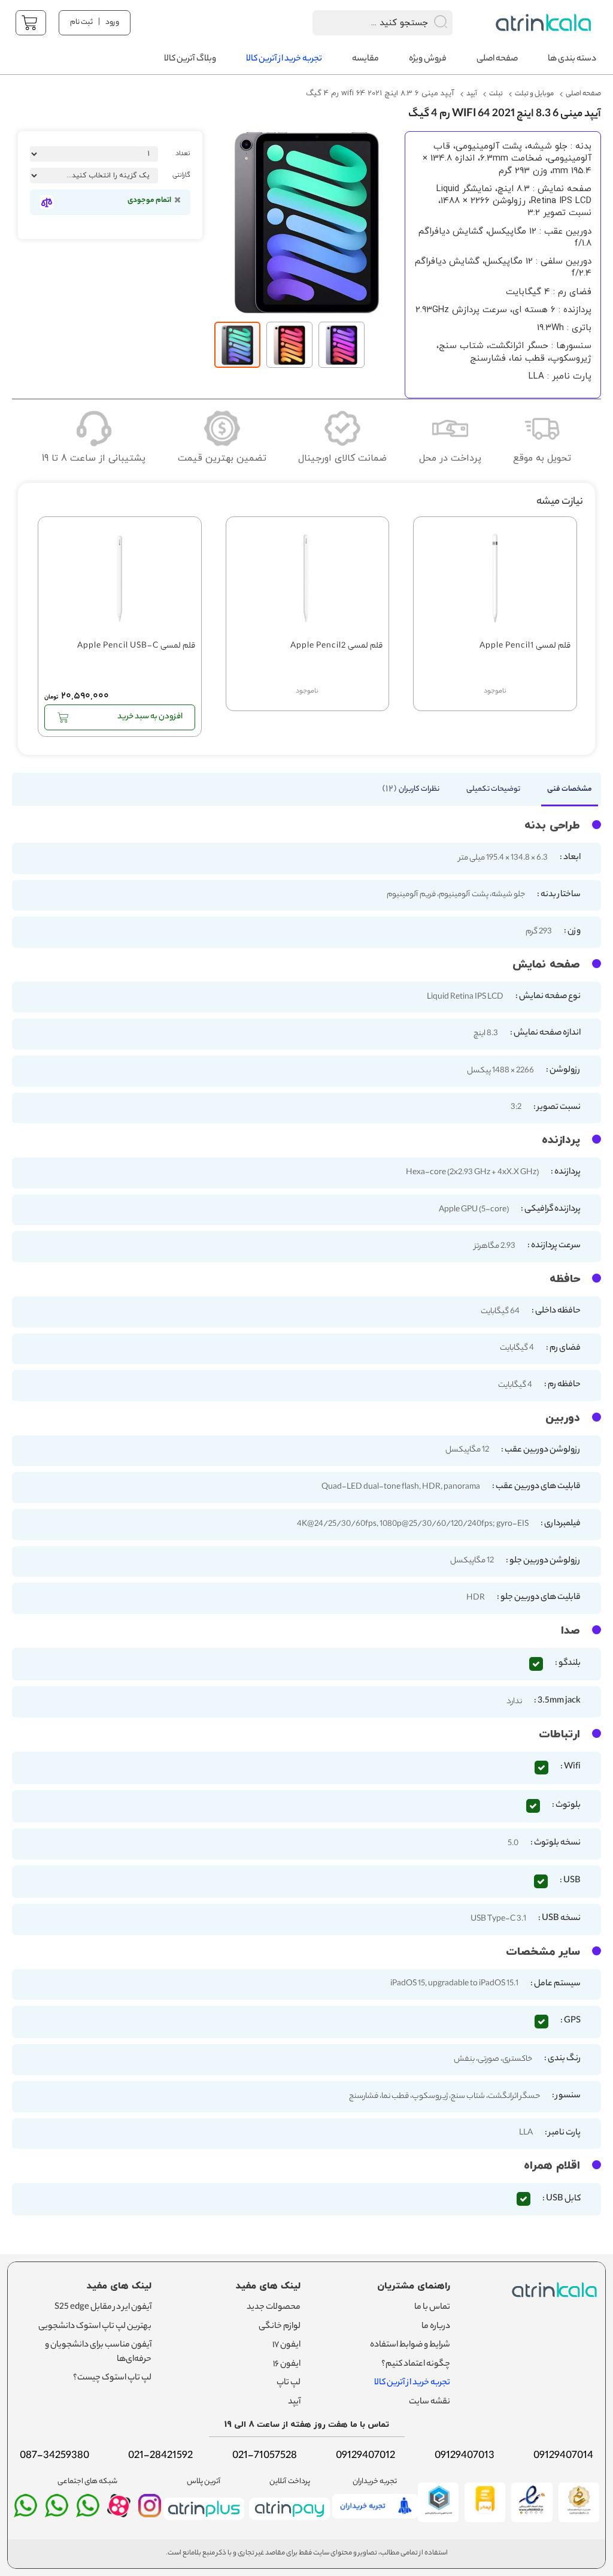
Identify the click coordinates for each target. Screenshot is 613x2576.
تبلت (496, 94)
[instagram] (150, 2511)
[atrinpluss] (204, 2522)
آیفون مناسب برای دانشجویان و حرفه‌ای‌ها (98, 2353)
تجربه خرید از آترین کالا (412, 2383)
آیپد (472, 94)
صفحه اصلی (583, 94)
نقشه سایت (430, 2402)
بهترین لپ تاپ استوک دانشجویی (95, 2327)
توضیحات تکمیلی (493, 789)
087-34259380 (54, 2456)
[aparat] (119, 2514)
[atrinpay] (289, 2522)
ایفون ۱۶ (287, 2365)
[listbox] (94, 176)
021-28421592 (160, 2456)
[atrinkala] (88, 2511)
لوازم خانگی (280, 2327)
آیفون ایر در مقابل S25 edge (103, 2308)
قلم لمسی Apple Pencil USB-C (136, 647)
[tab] (564, 793)
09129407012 (365, 2456)
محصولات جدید (274, 2308)
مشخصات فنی (570, 789)
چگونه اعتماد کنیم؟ (416, 2365)
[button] (292, 345)
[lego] (545, 22)
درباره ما (436, 2327)
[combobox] (367, 23)
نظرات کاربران (412, 789)
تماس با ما (432, 2308)
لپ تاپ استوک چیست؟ (112, 2378)
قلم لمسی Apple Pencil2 (336, 647)
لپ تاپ (289, 2383)
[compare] (46, 202)
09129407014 (563, 2456)
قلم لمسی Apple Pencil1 (525, 647)
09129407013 (465, 2456)
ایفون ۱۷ (286, 2345)
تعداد (183, 154)
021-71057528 (265, 2456)
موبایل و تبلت (534, 94)
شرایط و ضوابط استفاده (410, 2345)
